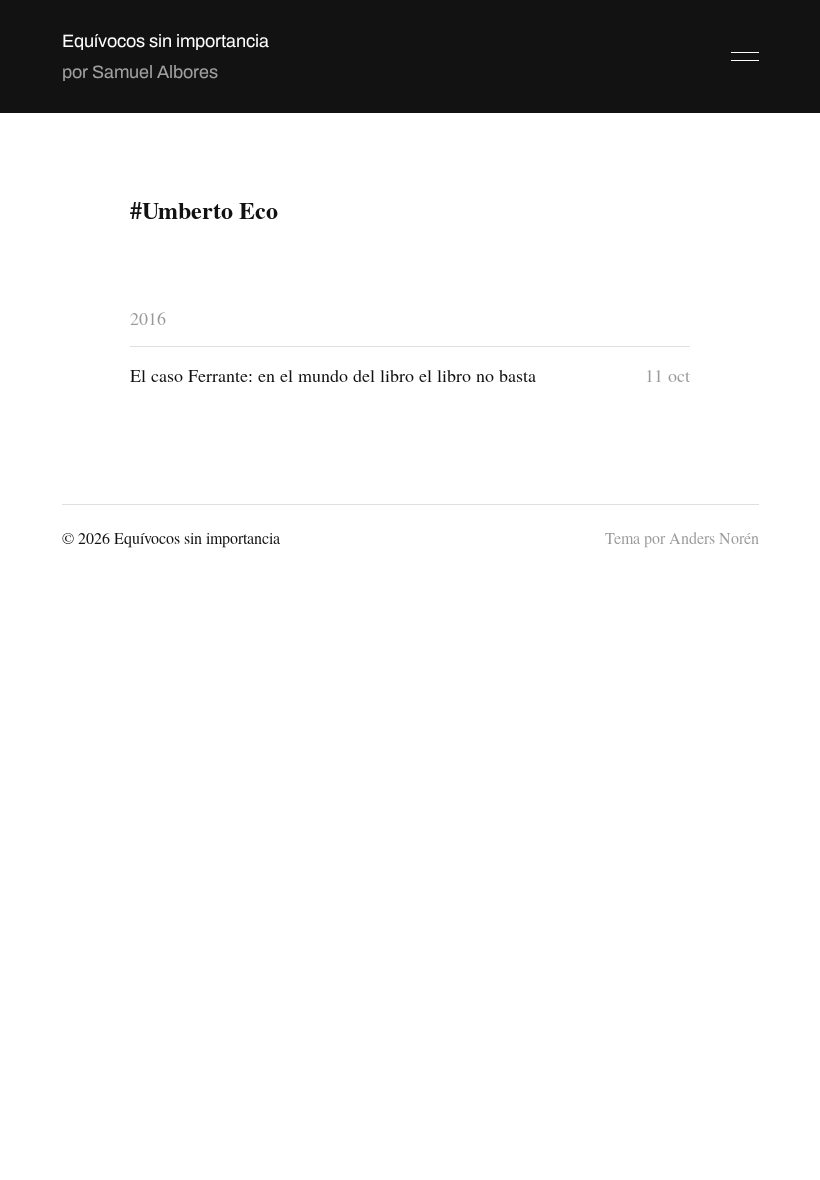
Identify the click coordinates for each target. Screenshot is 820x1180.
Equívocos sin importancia (165, 41)
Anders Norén (714, 537)
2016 (148, 318)
